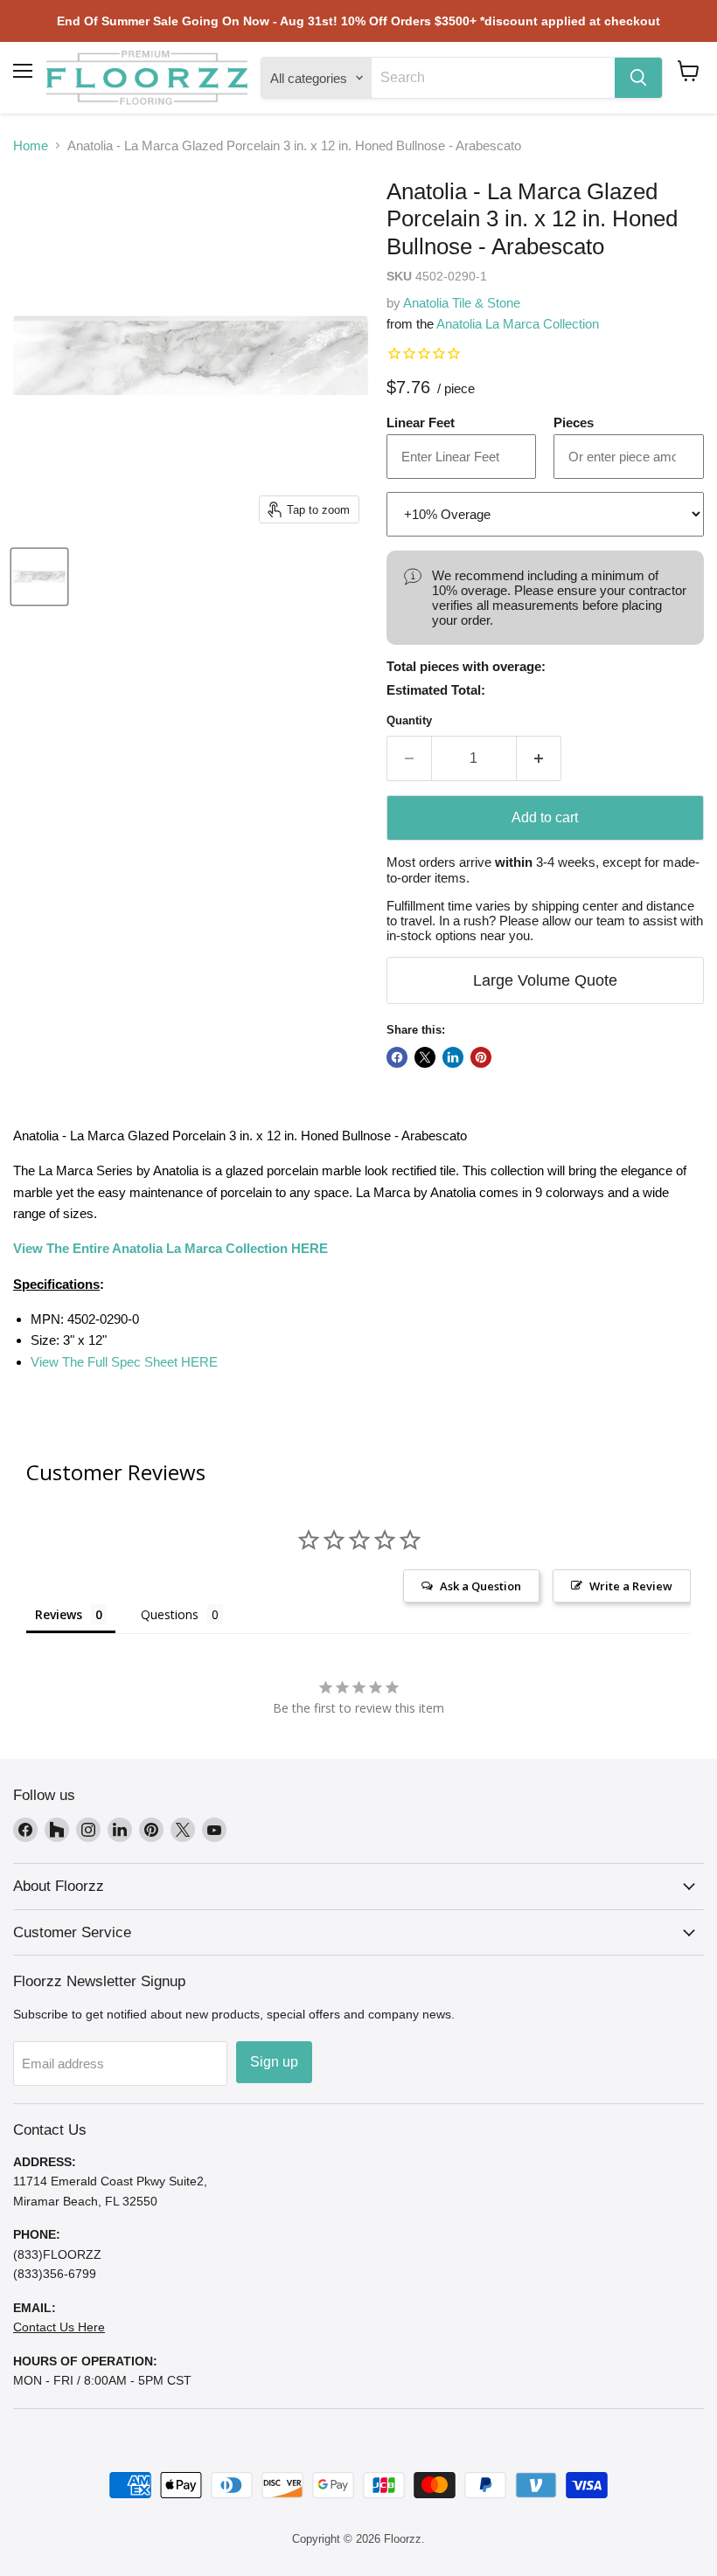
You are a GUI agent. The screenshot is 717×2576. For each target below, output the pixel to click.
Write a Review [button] (631, 1586)
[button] (689, 71)
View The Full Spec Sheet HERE (124, 1362)
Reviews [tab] (59, 1614)
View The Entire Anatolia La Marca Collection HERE (171, 1248)
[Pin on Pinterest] (481, 1057)
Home (31, 145)
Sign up (274, 2062)
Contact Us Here (59, 2327)
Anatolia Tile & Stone (462, 303)
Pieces (574, 422)
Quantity (409, 720)
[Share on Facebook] (397, 1057)
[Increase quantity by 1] (539, 758)
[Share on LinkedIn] (453, 1057)
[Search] (638, 78)
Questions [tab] (170, 1614)
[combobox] (493, 78)
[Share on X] (425, 1057)
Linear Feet (421, 422)
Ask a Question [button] (480, 1586)
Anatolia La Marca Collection (518, 324)
